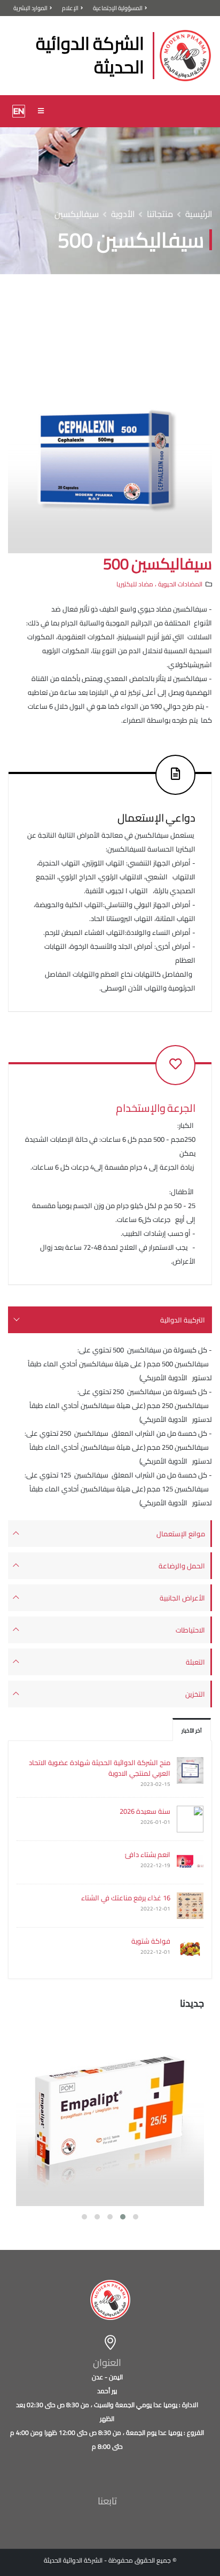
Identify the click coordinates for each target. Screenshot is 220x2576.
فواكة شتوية (151, 1941)
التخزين (195, 1694)
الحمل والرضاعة (182, 1566)
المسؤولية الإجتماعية (118, 8)
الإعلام (70, 8)
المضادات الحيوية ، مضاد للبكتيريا (159, 584)
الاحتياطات (190, 1630)
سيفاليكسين (77, 214)
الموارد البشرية (30, 8)
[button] (136, 2217)
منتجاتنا (160, 214)
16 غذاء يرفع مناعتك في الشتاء (126, 1898)
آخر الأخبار (192, 1730)
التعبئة (195, 1662)
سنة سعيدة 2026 (145, 1811)
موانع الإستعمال (181, 1534)
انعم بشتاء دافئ (148, 1854)
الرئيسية (199, 214)
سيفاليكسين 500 (158, 564)
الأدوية (123, 214)
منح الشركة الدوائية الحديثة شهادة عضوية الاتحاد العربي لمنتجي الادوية (100, 1768)
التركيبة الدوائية (183, 1320)
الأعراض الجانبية (182, 1598)
